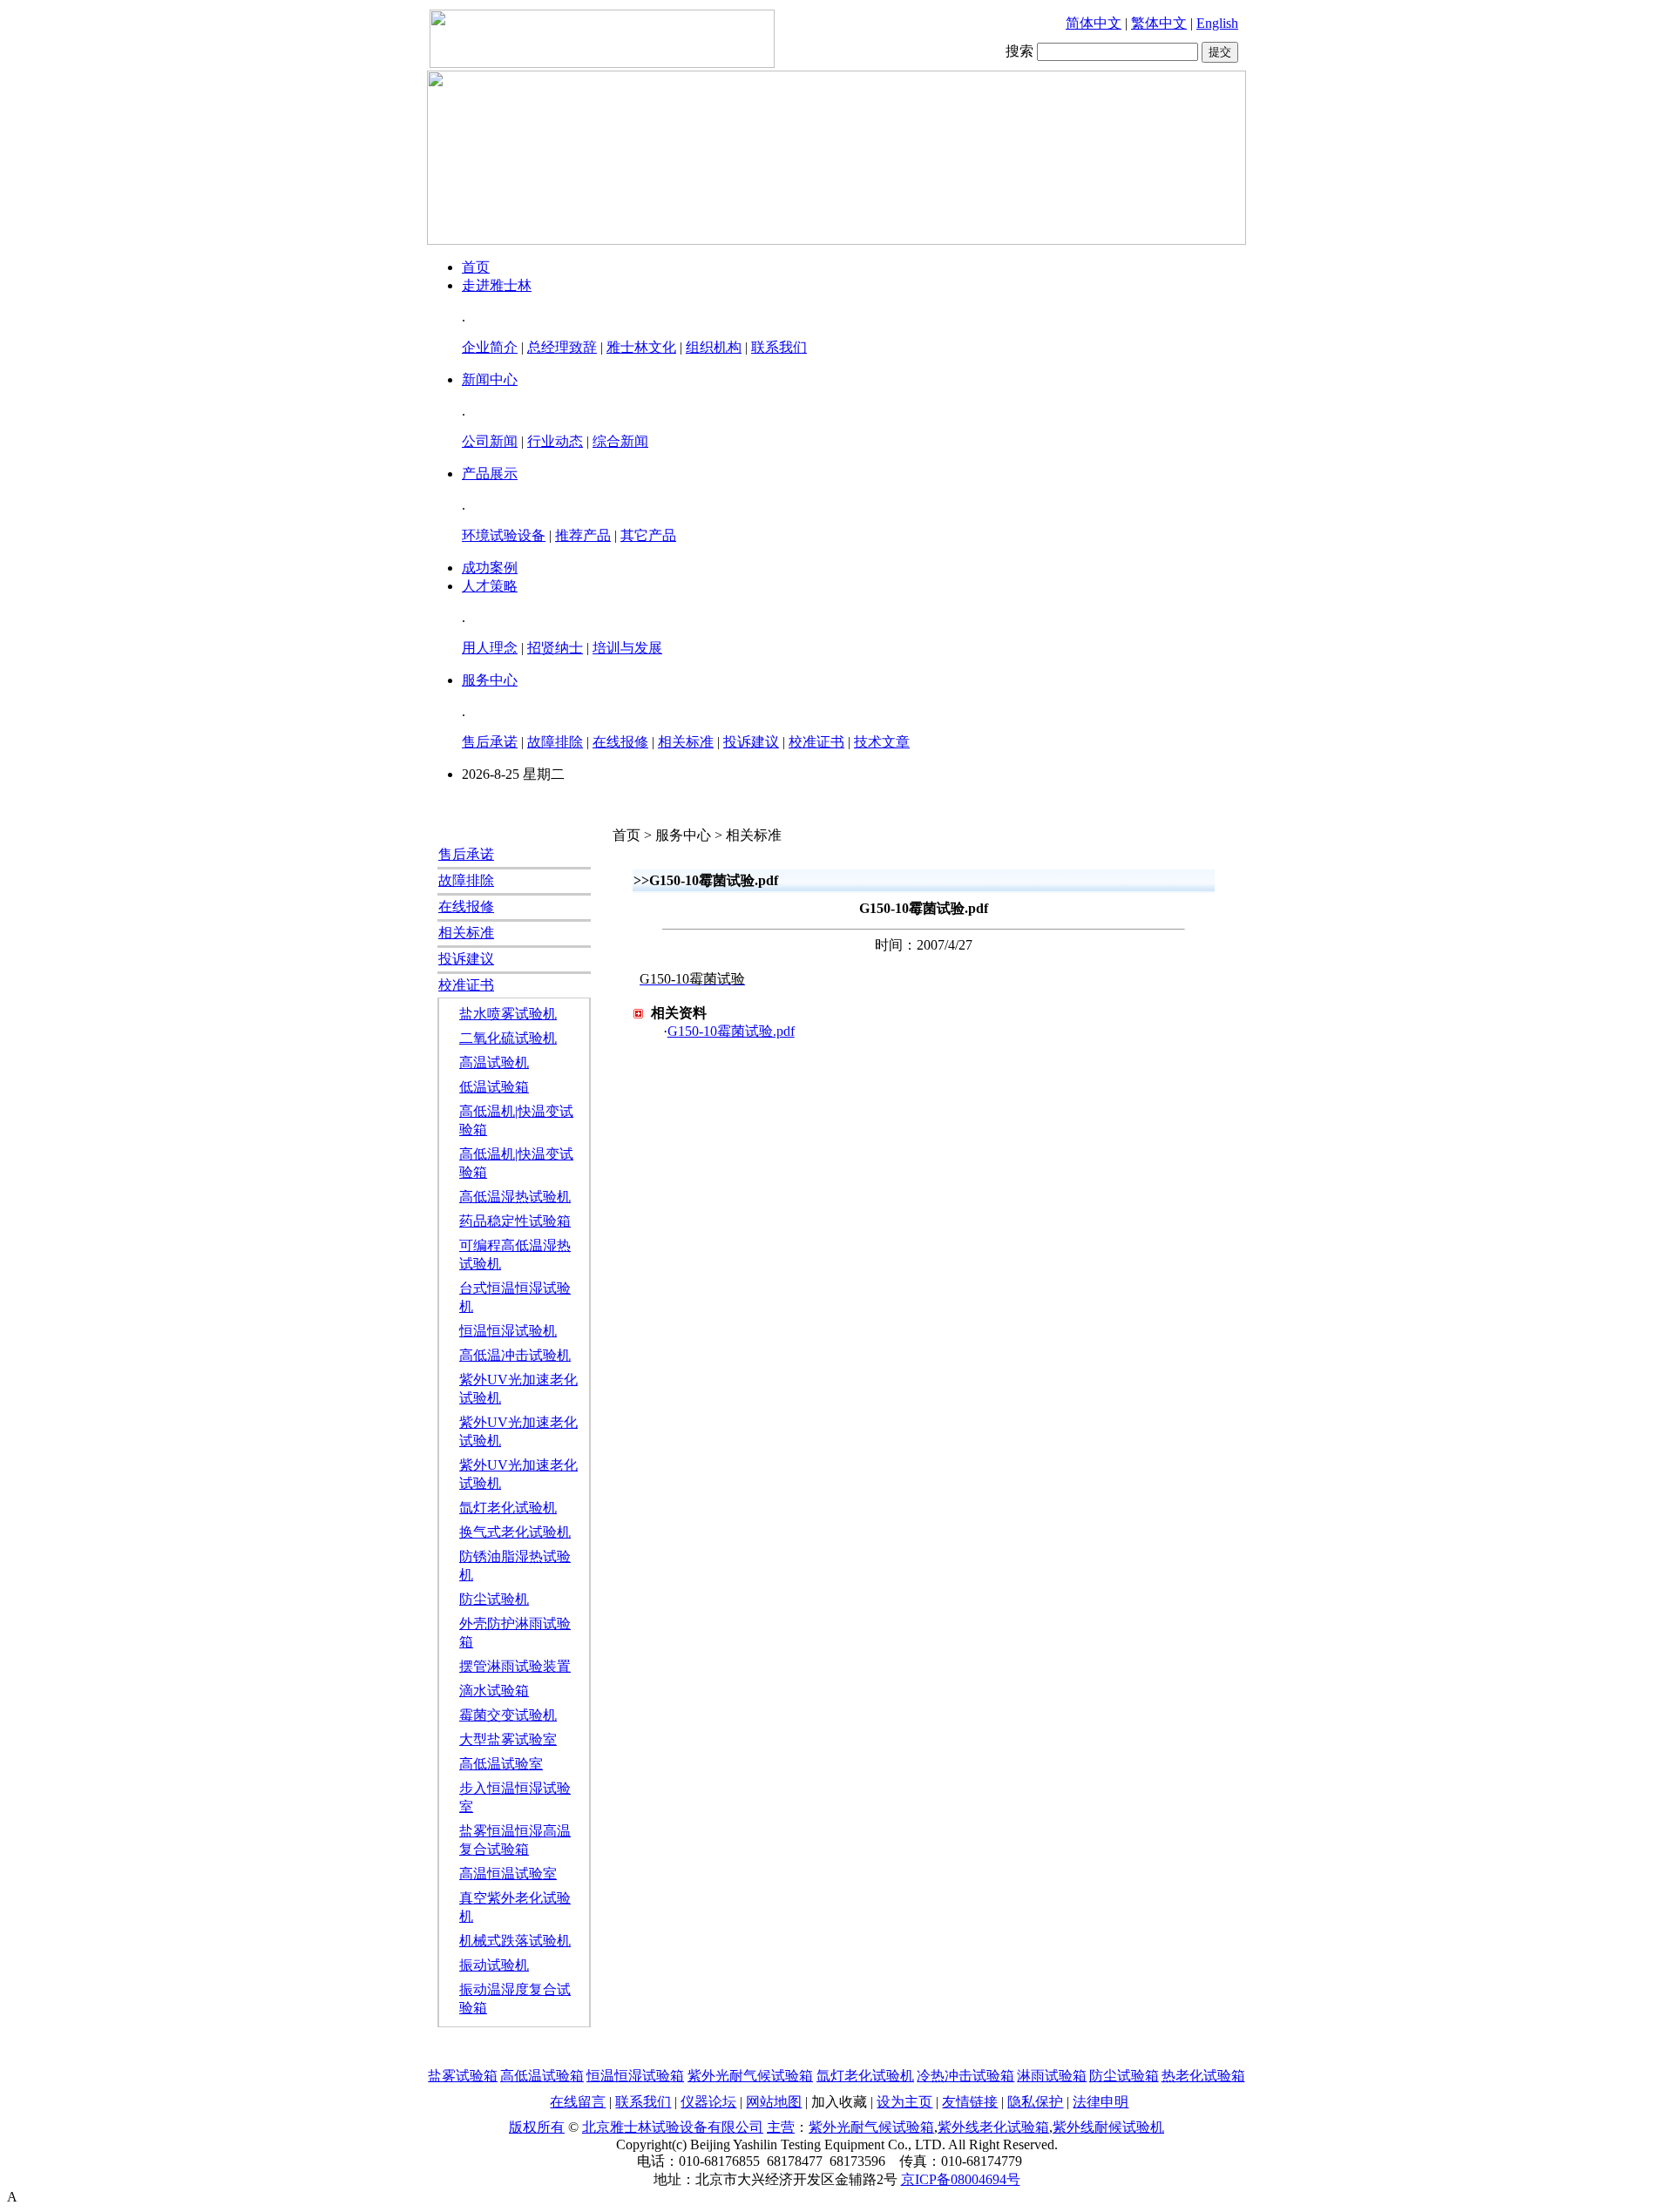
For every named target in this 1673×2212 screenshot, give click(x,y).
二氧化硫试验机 (508, 1038)
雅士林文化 (641, 347)
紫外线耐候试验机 (1108, 2127)
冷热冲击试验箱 (965, 2076)
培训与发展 (627, 648)
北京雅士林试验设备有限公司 (673, 2127)
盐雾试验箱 (463, 2076)
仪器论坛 (708, 2102)
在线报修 (620, 742)
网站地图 (774, 2102)
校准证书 (816, 742)
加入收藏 (839, 2102)
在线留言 (578, 2102)
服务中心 (490, 680)
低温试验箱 (494, 1087)
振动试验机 (494, 1965)
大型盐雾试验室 (508, 1739)
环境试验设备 (504, 535)
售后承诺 (490, 742)
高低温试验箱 (542, 2076)
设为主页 (904, 2102)
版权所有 (537, 2127)
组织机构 (714, 347)
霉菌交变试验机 (508, 1715)
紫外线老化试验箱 (993, 2127)
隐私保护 (1035, 2102)
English (1217, 23)
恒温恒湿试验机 (508, 1331)
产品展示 (490, 474)
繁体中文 (1159, 23)
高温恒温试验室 (508, 1874)
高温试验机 (494, 1062)
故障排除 (555, 742)
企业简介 (490, 347)
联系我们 (779, 347)
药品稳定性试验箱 (515, 1221)
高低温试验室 (501, 1764)
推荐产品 (583, 535)
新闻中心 (490, 379)
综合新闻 (620, 441)
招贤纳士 (555, 648)
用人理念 (490, 648)
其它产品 (648, 535)
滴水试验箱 (494, 1691)
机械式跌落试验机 (515, 1941)
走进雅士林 (497, 285)
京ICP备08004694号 (961, 2179)
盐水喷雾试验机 (508, 1014)
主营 (781, 2127)
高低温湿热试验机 (515, 1197)
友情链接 (970, 2102)
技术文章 (882, 742)
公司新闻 (490, 441)
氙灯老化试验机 (508, 1508)
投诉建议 (751, 742)
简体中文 (1094, 23)
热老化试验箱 (1203, 2076)
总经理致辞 (562, 347)
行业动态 (555, 441)
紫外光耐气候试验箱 (750, 2076)
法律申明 (1101, 2102)
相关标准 (686, 742)
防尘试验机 (494, 1599)
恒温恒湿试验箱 (635, 2076)
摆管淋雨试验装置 (515, 1666)
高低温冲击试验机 (515, 1355)
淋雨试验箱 (1052, 2076)
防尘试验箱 (1124, 2076)
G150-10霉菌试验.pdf (731, 1031)
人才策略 (490, 586)
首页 (476, 267)
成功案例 (490, 568)
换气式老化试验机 (515, 1532)
